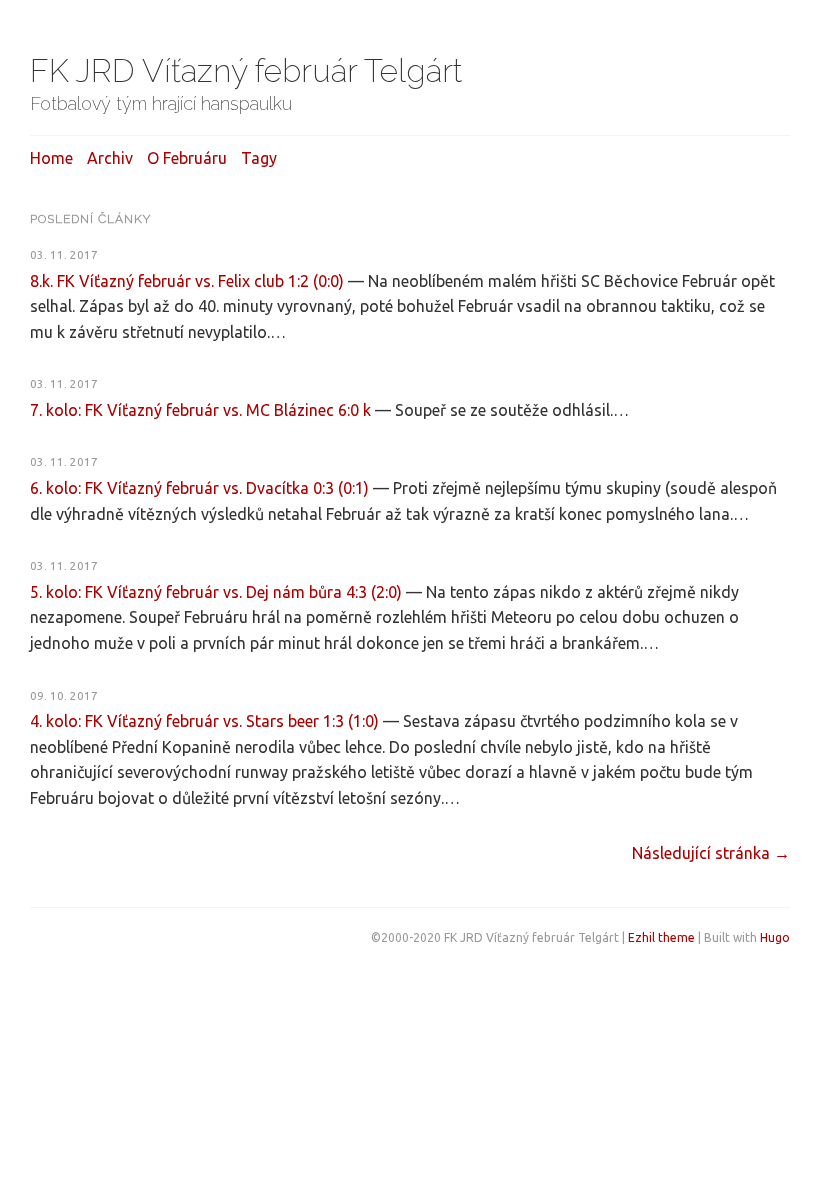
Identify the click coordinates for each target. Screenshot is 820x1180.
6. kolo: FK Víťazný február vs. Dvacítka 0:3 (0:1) (199, 488)
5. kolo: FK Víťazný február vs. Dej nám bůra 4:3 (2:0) (216, 592)
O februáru (187, 158)
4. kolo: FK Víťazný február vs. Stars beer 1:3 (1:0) (204, 721)
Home (51, 158)
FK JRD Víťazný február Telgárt (246, 70)
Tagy (259, 158)
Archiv (110, 158)
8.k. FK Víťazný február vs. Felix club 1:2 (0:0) (187, 281)
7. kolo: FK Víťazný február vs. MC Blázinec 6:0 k (200, 410)
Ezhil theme (661, 937)
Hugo (775, 937)
